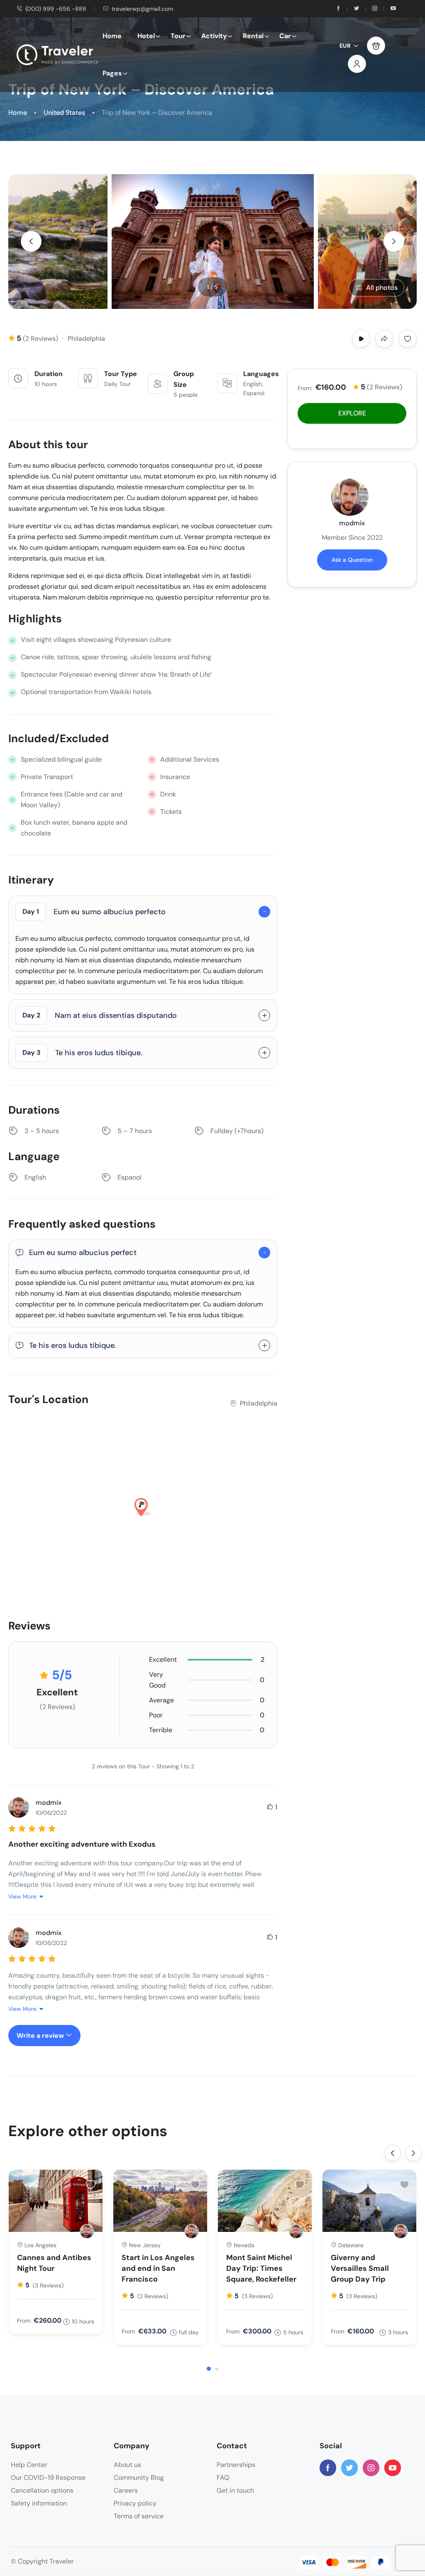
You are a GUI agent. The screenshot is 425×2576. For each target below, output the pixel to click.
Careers (126, 2490)
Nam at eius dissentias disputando (100, 1015)
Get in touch (235, 2490)
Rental (253, 36)
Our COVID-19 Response (48, 2478)
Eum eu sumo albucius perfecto (94, 912)
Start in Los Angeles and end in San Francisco (158, 2268)
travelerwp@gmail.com (142, 9)
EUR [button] (345, 46)
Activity (214, 36)
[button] (376, 46)
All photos (382, 288)
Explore (352, 413)
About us (127, 2465)
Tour (178, 36)
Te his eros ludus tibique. (82, 1053)
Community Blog (139, 2478)
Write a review (41, 2036)
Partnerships (236, 2465)
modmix (352, 523)
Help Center (29, 2465)
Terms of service (139, 2516)
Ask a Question (352, 560)
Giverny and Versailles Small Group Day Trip (360, 2268)
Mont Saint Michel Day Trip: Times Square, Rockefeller (261, 2268)
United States (64, 113)
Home (112, 36)
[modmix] (87, 2231)
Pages (112, 73)
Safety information (39, 2503)
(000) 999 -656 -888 (56, 9)
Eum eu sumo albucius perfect (83, 1253)
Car (285, 36)
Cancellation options (42, 2490)
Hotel (146, 36)
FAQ (223, 2478)
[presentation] (31, 241)
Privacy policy (135, 2503)
